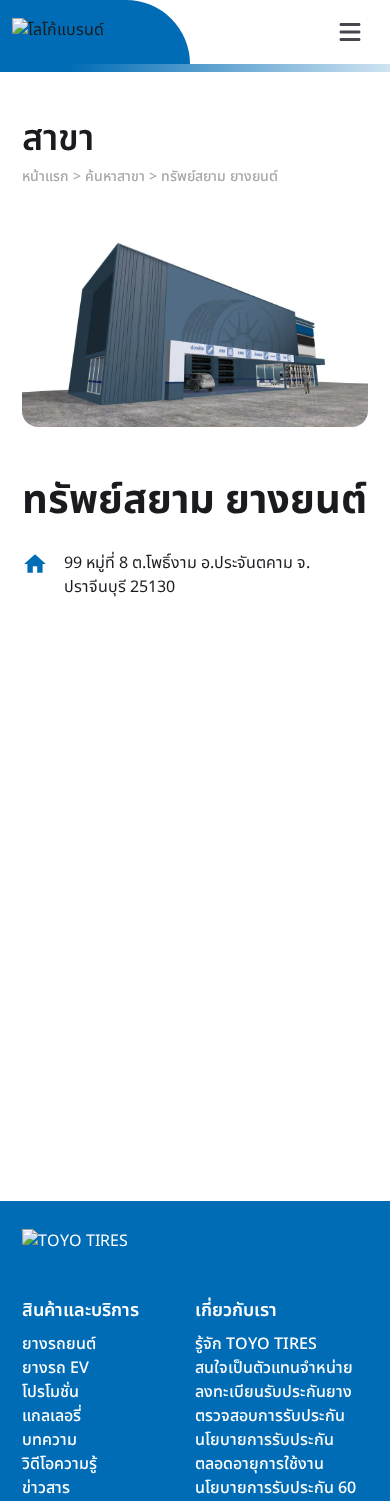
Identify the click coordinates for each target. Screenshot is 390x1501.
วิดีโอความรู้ (59, 1464)
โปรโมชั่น (50, 1392)
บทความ (49, 1440)
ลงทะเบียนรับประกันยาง (273, 1392)
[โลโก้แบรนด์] (81, 32)
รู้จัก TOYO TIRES (256, 1344)
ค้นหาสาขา (115, 176)
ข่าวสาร (46, 1488)
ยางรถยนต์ (59, 1344)
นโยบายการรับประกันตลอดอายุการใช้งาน (264, 1452)
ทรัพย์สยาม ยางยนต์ (219, 176)
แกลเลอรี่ (51, 1416)
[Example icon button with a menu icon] (350, 32)
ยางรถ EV (55, 1368)
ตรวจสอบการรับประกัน (270, 1416)
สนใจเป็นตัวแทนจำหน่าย (274, 1368)
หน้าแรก (45, 176)
